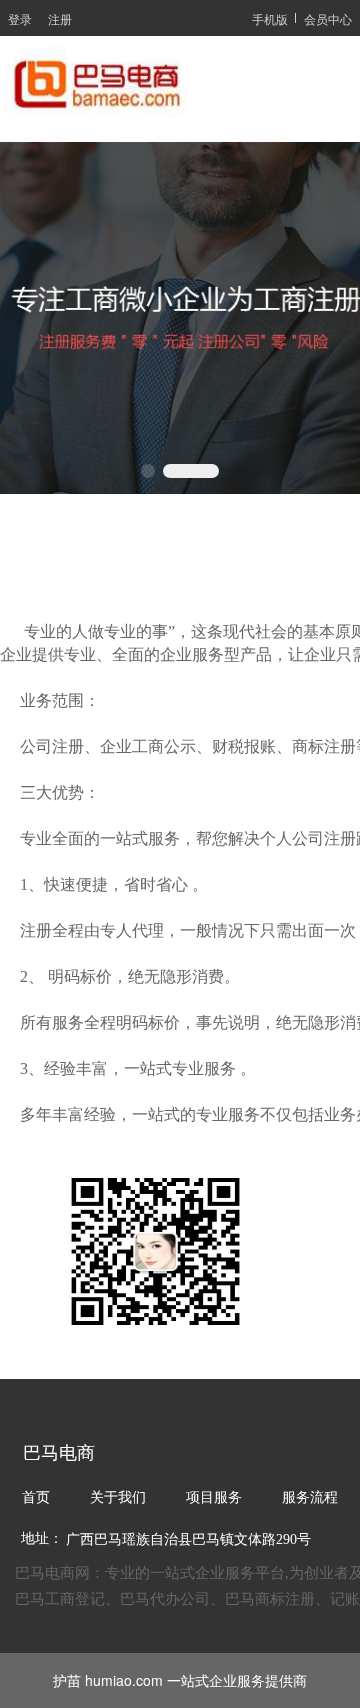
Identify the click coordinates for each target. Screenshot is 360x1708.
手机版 (270, 18)
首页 (36, 1497)
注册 (60, 18)
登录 (20, 18)
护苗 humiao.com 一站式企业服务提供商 (180, 1680)
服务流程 (310, 1497)
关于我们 (118, 1497)
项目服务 (214, 1497)
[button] (148, 471)
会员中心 (328, 18)
